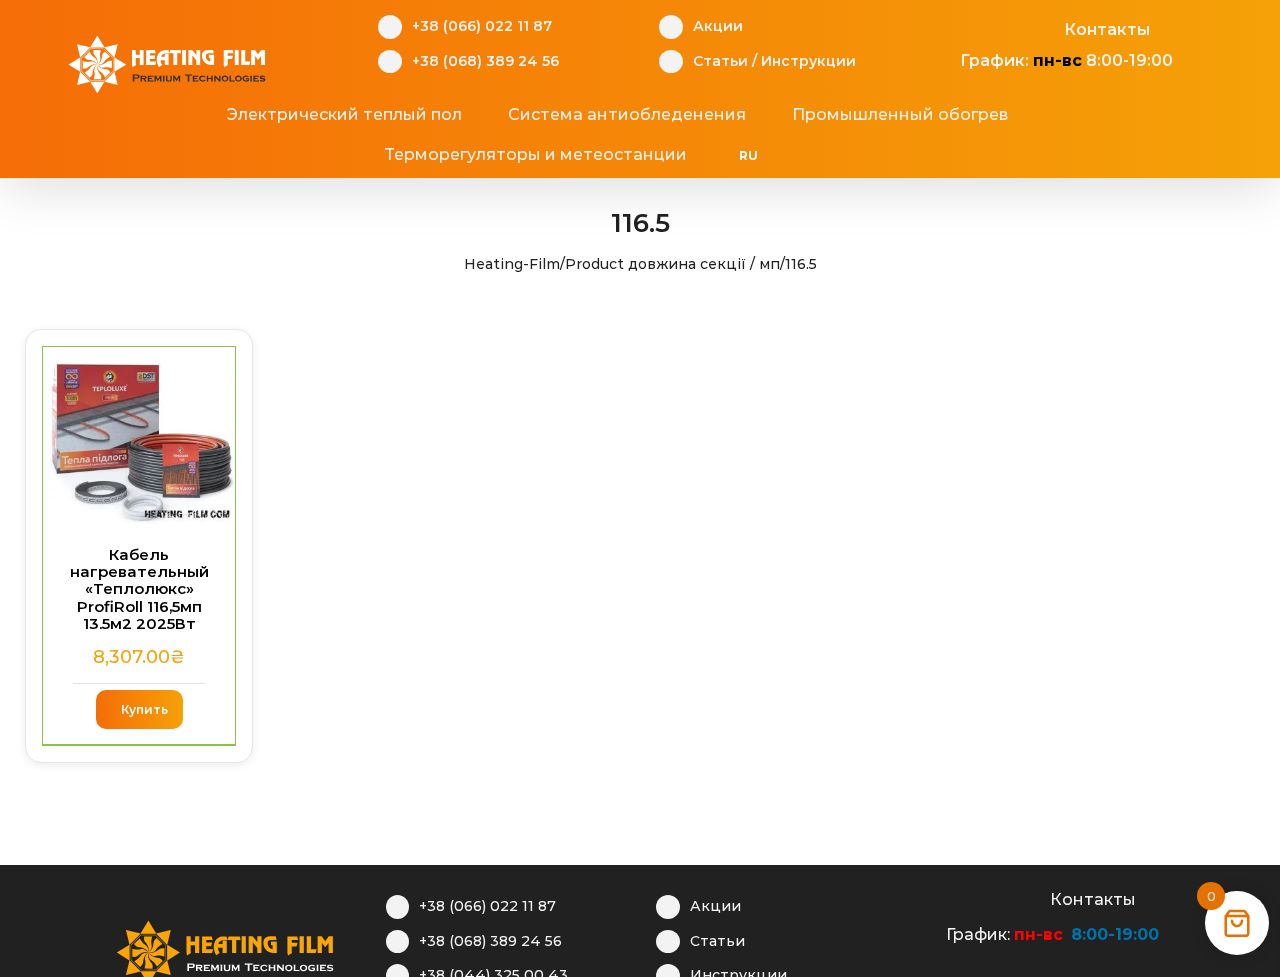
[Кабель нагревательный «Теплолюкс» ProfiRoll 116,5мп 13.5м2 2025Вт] (139, 436)
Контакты (1107, 29)
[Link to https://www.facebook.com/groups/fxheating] (949, 27)
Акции (718, 26)
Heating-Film (512, 264)
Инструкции (808, 61)
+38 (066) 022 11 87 (482, 26)
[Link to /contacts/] (1042, 27)
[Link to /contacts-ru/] (1028, 897)
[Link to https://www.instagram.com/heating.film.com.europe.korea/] (980, 27)
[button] (866, 155)
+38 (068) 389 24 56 (485, 61)
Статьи (720, 61)
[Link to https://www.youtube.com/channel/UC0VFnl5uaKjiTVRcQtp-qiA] (1011, 27)
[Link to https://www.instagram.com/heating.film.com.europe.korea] (966, 897)
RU (748, 155)
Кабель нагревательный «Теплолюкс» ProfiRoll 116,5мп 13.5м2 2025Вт (139, 589)
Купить (144, 709)
